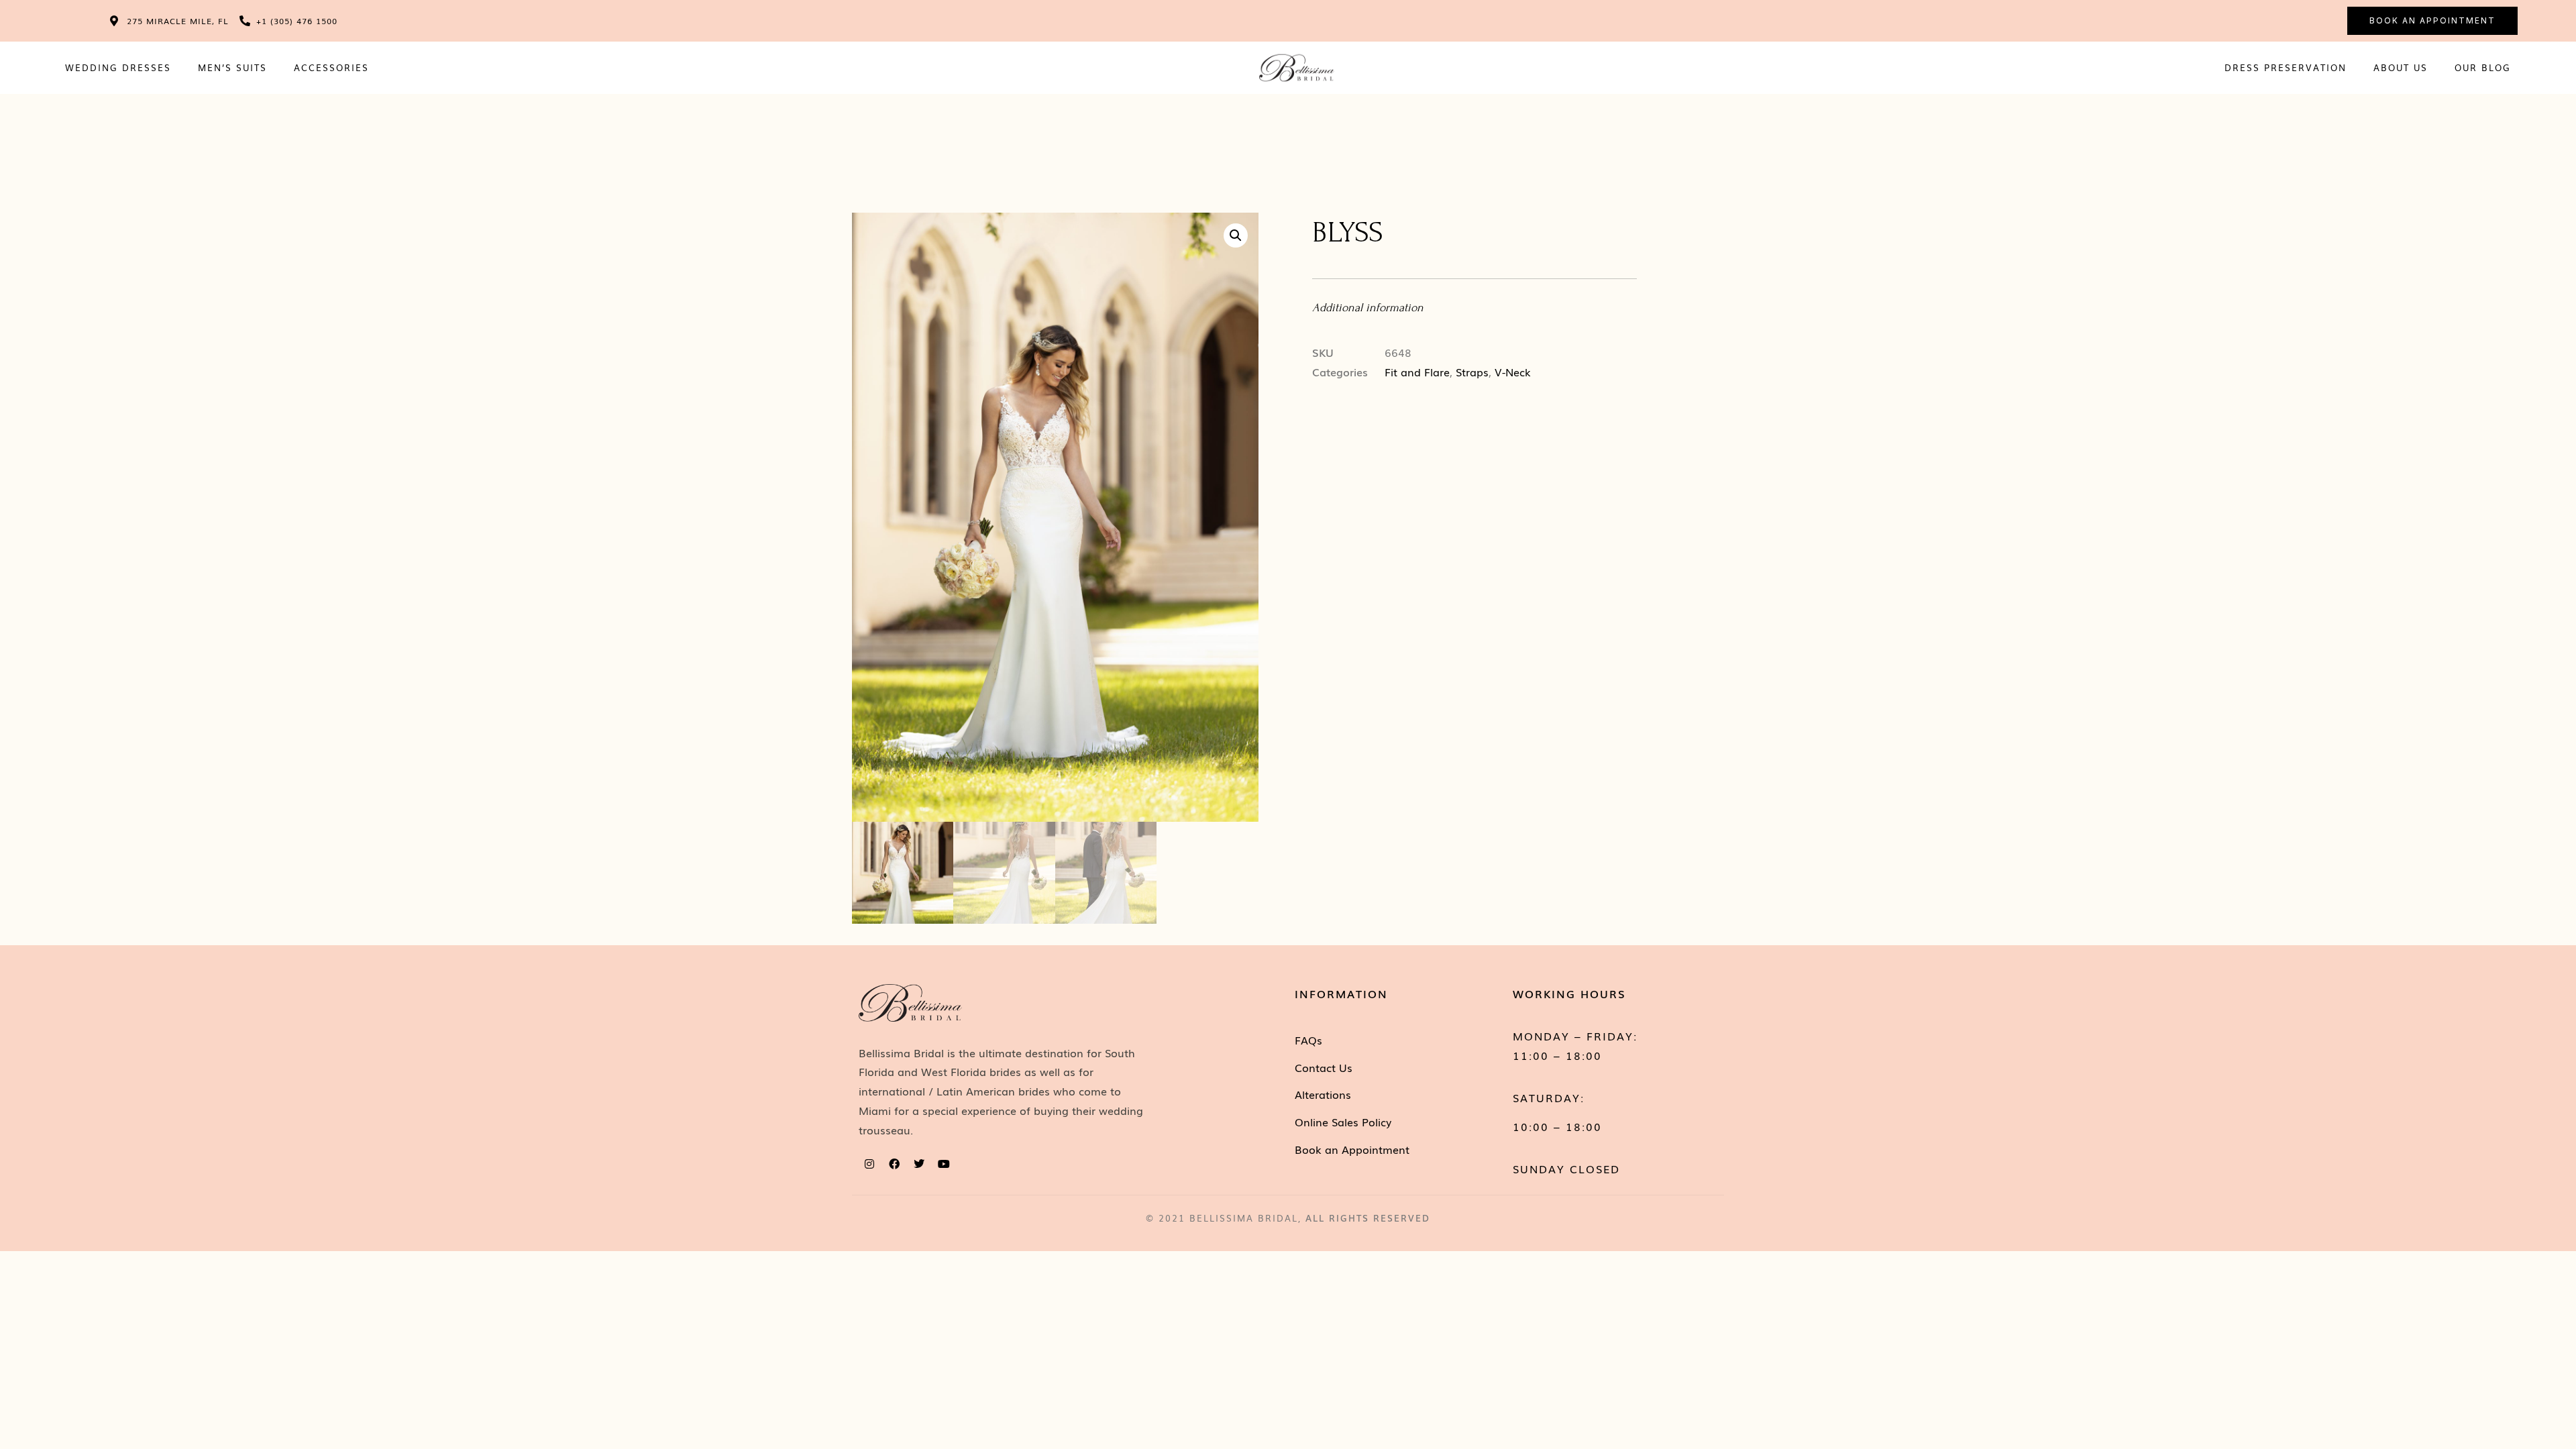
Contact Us (1324, 1067)
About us (2401, 67)
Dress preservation (2286, 67)
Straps (1472, 372)
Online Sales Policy (1343, 1122)
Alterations (1323, 1094)
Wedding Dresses (118, 67)
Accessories (331, 67)
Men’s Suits (232, 67)
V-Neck (1513, 372)
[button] (1236, 235)
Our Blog (2483, 67)
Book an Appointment (1352, 1149)
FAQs (1308, 1040)
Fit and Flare (1417, 372)
